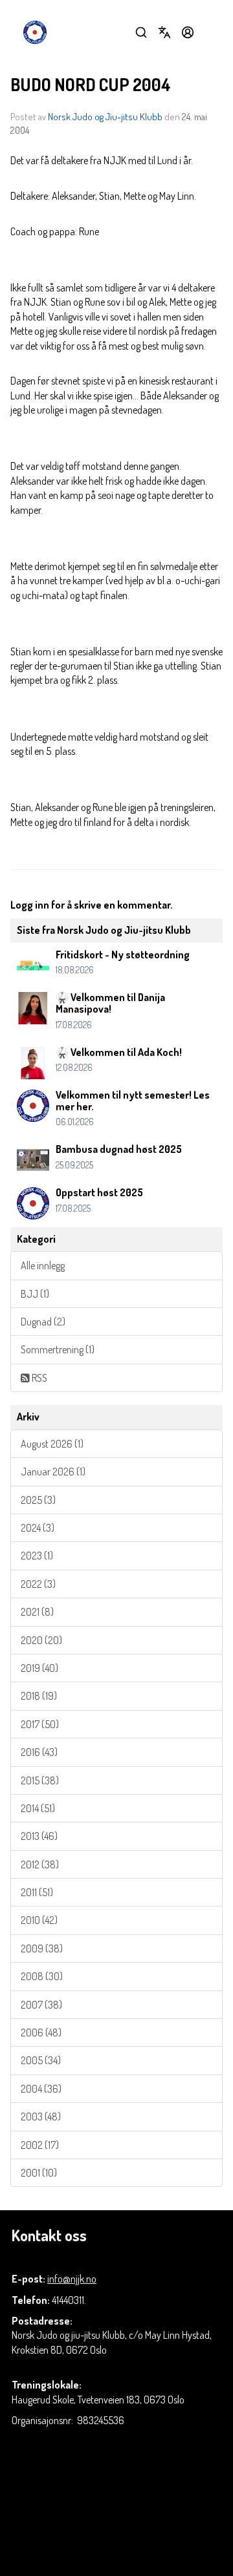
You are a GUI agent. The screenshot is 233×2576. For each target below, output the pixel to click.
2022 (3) (38, 1584)
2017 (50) (40, 1724)
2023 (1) (37, 1556)
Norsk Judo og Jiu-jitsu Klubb (105, 117)
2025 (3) (38, 1500)
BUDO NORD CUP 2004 (91, 84)
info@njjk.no (72, 2279)
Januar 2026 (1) (53, 1472)
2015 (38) (40, 1780)
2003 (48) (41, 2117)
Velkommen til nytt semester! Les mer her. (133, 1101)
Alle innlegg (43, 1265)
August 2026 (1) (52, 1444)
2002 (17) (40, 2145)
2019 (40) (39, 1668)
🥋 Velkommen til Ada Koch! (119, 1052)
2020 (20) (41, 1640)
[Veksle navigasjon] (211, 32)
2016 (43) (39, 1752)
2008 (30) (42, 1976)
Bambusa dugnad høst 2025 (119, 1149)
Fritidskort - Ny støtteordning (123, 955)
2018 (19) (39, 1696)
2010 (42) (39, 1920)
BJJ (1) (35, 1294)
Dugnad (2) (43, 1322)
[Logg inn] (188, 32)
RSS (39, 1378)
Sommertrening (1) (58, 1349)
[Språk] (164, 32)
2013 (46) (39, 1836)
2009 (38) (42, 1948)
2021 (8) (37, 1612)
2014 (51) (38, 1808)
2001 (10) (39, 2173)
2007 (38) (41, 2005)
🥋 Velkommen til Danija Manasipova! (110, 1003)
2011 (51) (37, 1892)
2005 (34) (41, 2060)
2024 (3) (38, 1528)
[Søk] (141, 32)
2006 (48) (41, 2032)
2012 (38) (40, 1864)
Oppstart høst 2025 (99, 1192)
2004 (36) (41, 2089)
